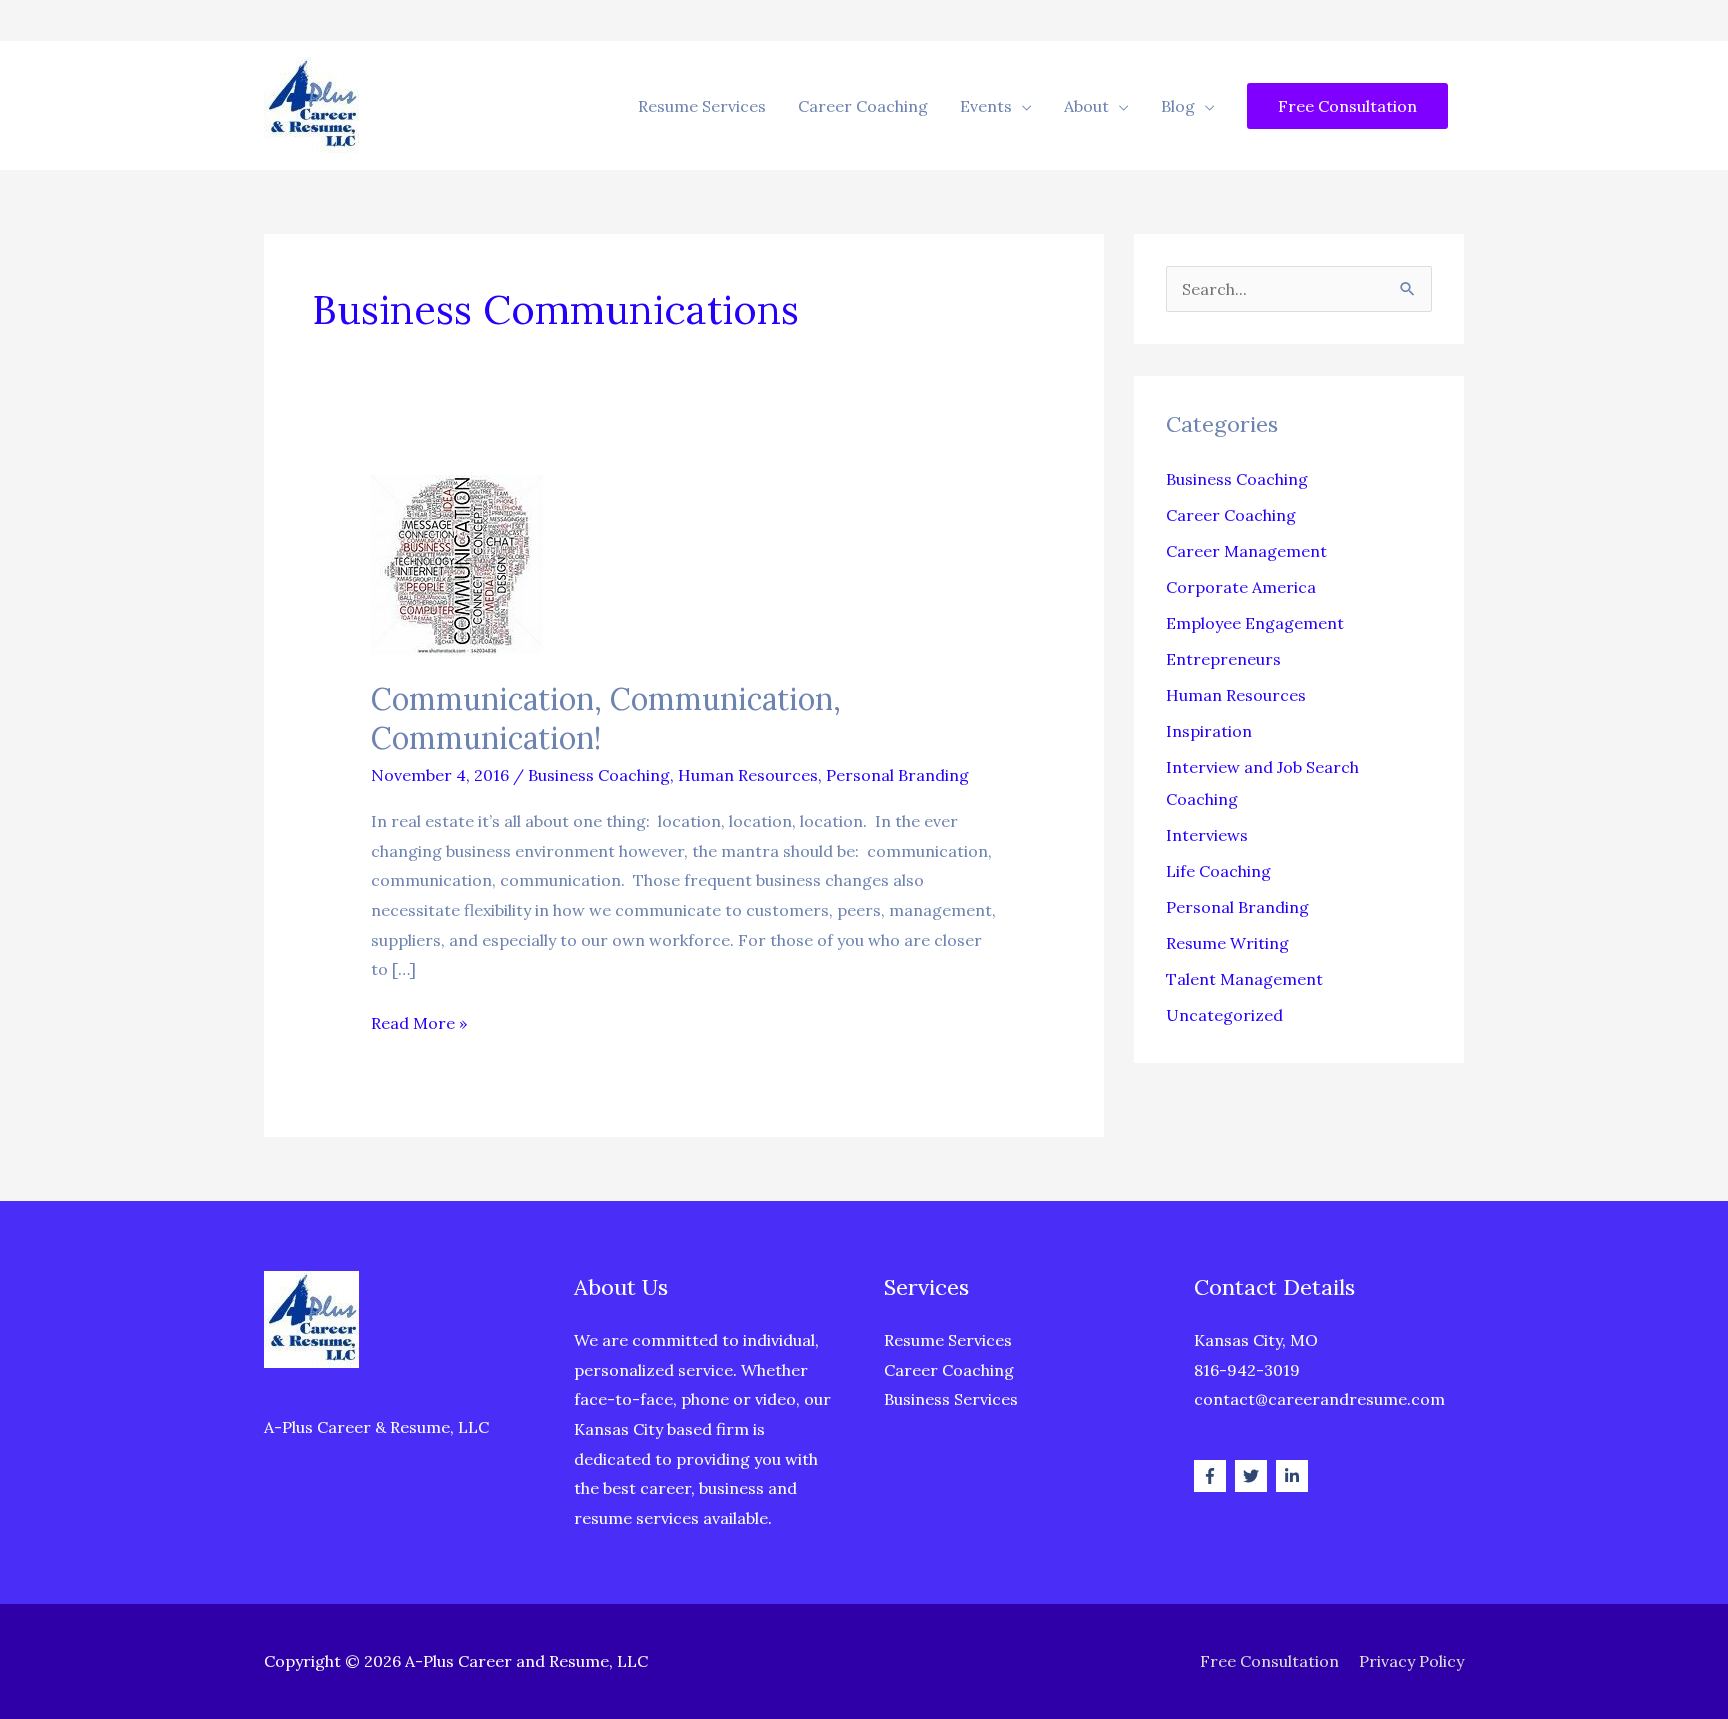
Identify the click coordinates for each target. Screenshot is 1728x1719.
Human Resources (748, 775)
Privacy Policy (1411, 1661)
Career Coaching (863, 106)
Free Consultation (1269, 1661)
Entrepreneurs (1223, 659)
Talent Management (1244, 979)
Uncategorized (1224, 1015)
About (1086, 106)
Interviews (1207, 835)
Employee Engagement (1255, 623)
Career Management (1246, 551)
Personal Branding (897, 775)
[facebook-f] (1212, 1476)
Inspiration (1209, 731)
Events (986, 106)
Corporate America (1241, 587)
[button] (1347, 106)
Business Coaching (599, 775)
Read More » (419, 1025)
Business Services (951, 1399)
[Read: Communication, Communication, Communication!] (457, 564)
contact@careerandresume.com (1319, 1399)
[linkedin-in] (1294, 1476)
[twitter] (1253, 1476)
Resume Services (702, 106)
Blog (1178, 106)
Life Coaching (1218, 871)
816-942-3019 (1247, 1370)
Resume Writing (1227, 943)
